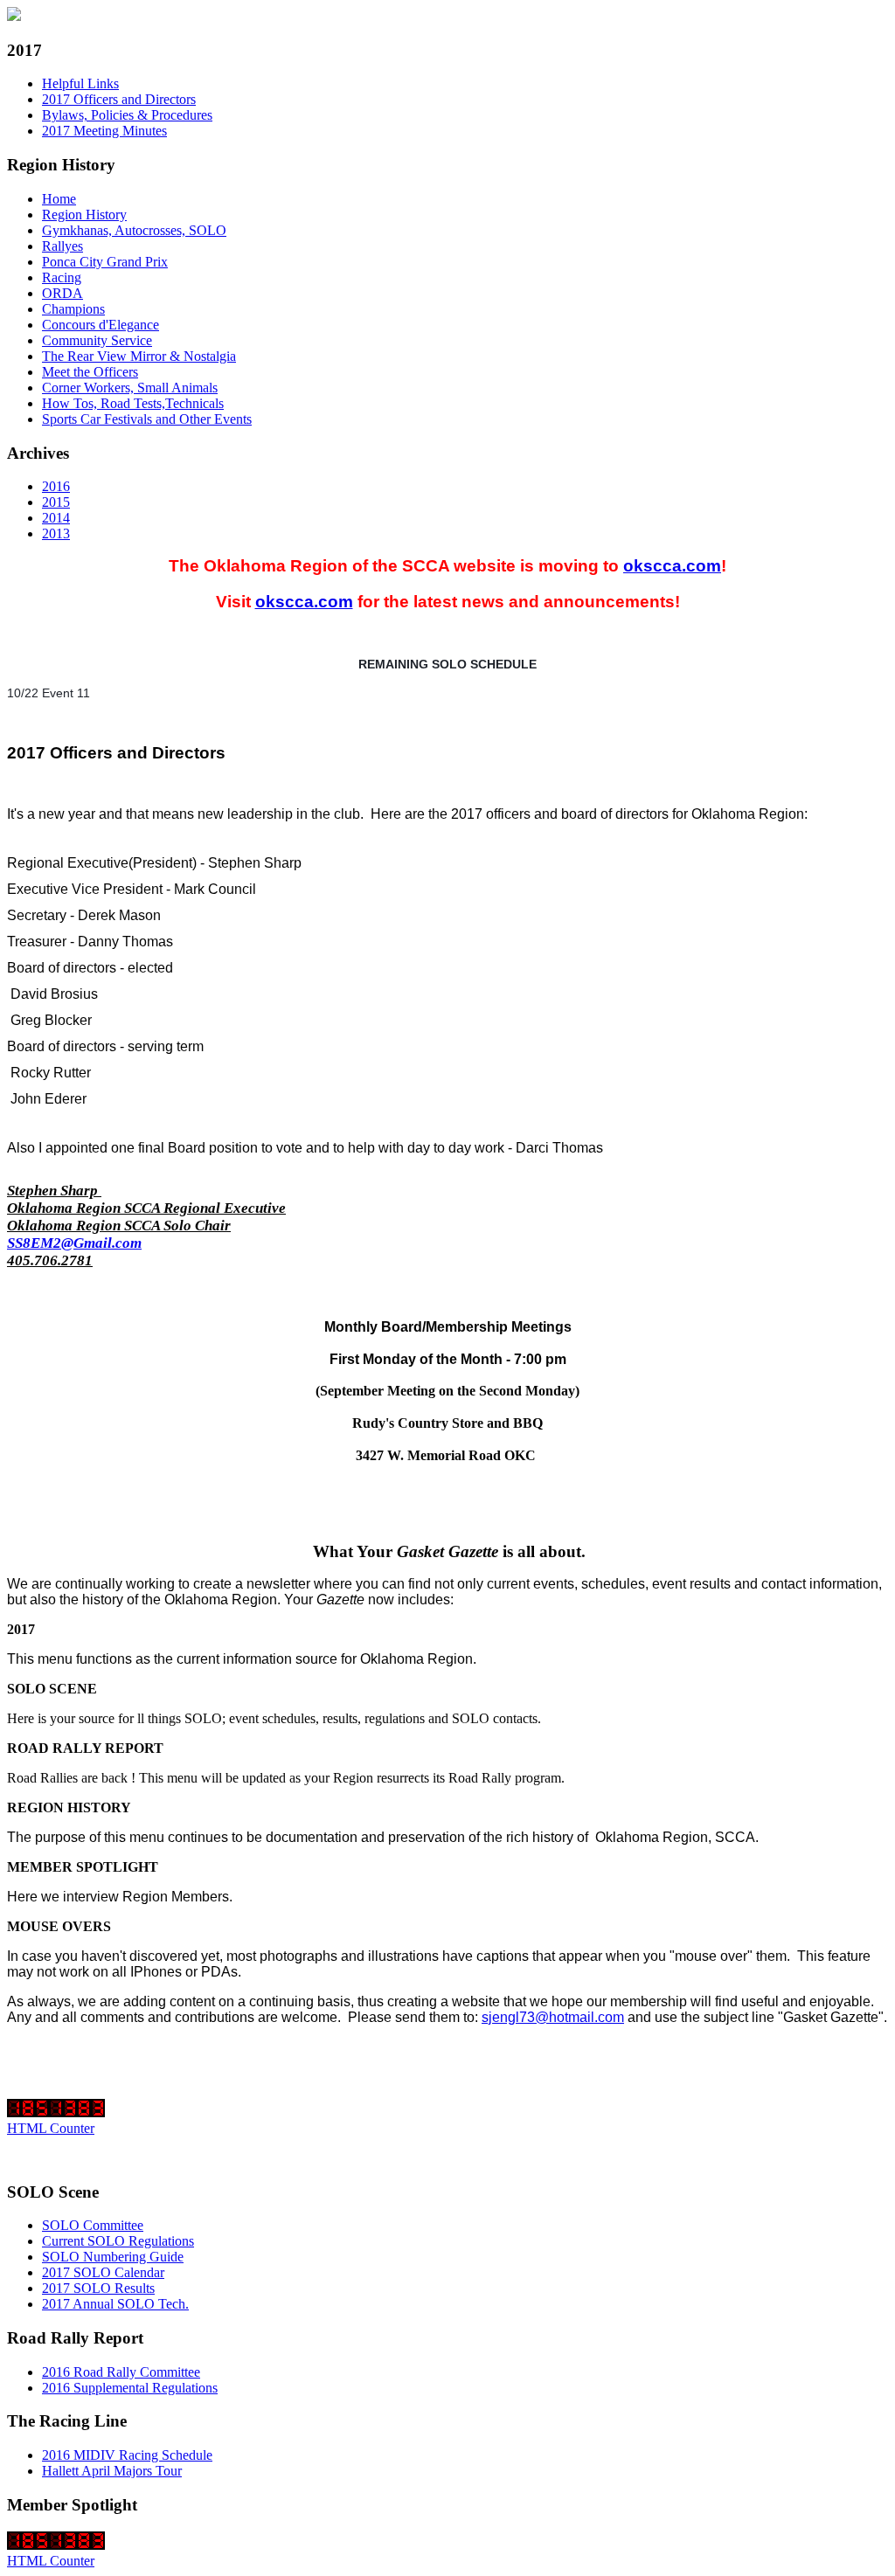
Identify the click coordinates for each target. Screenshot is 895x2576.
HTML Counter (51, 2128)
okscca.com (672, 566)
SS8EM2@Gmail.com (74, 1243)
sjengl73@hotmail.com (553, 2017)
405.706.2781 (50, 1260)
